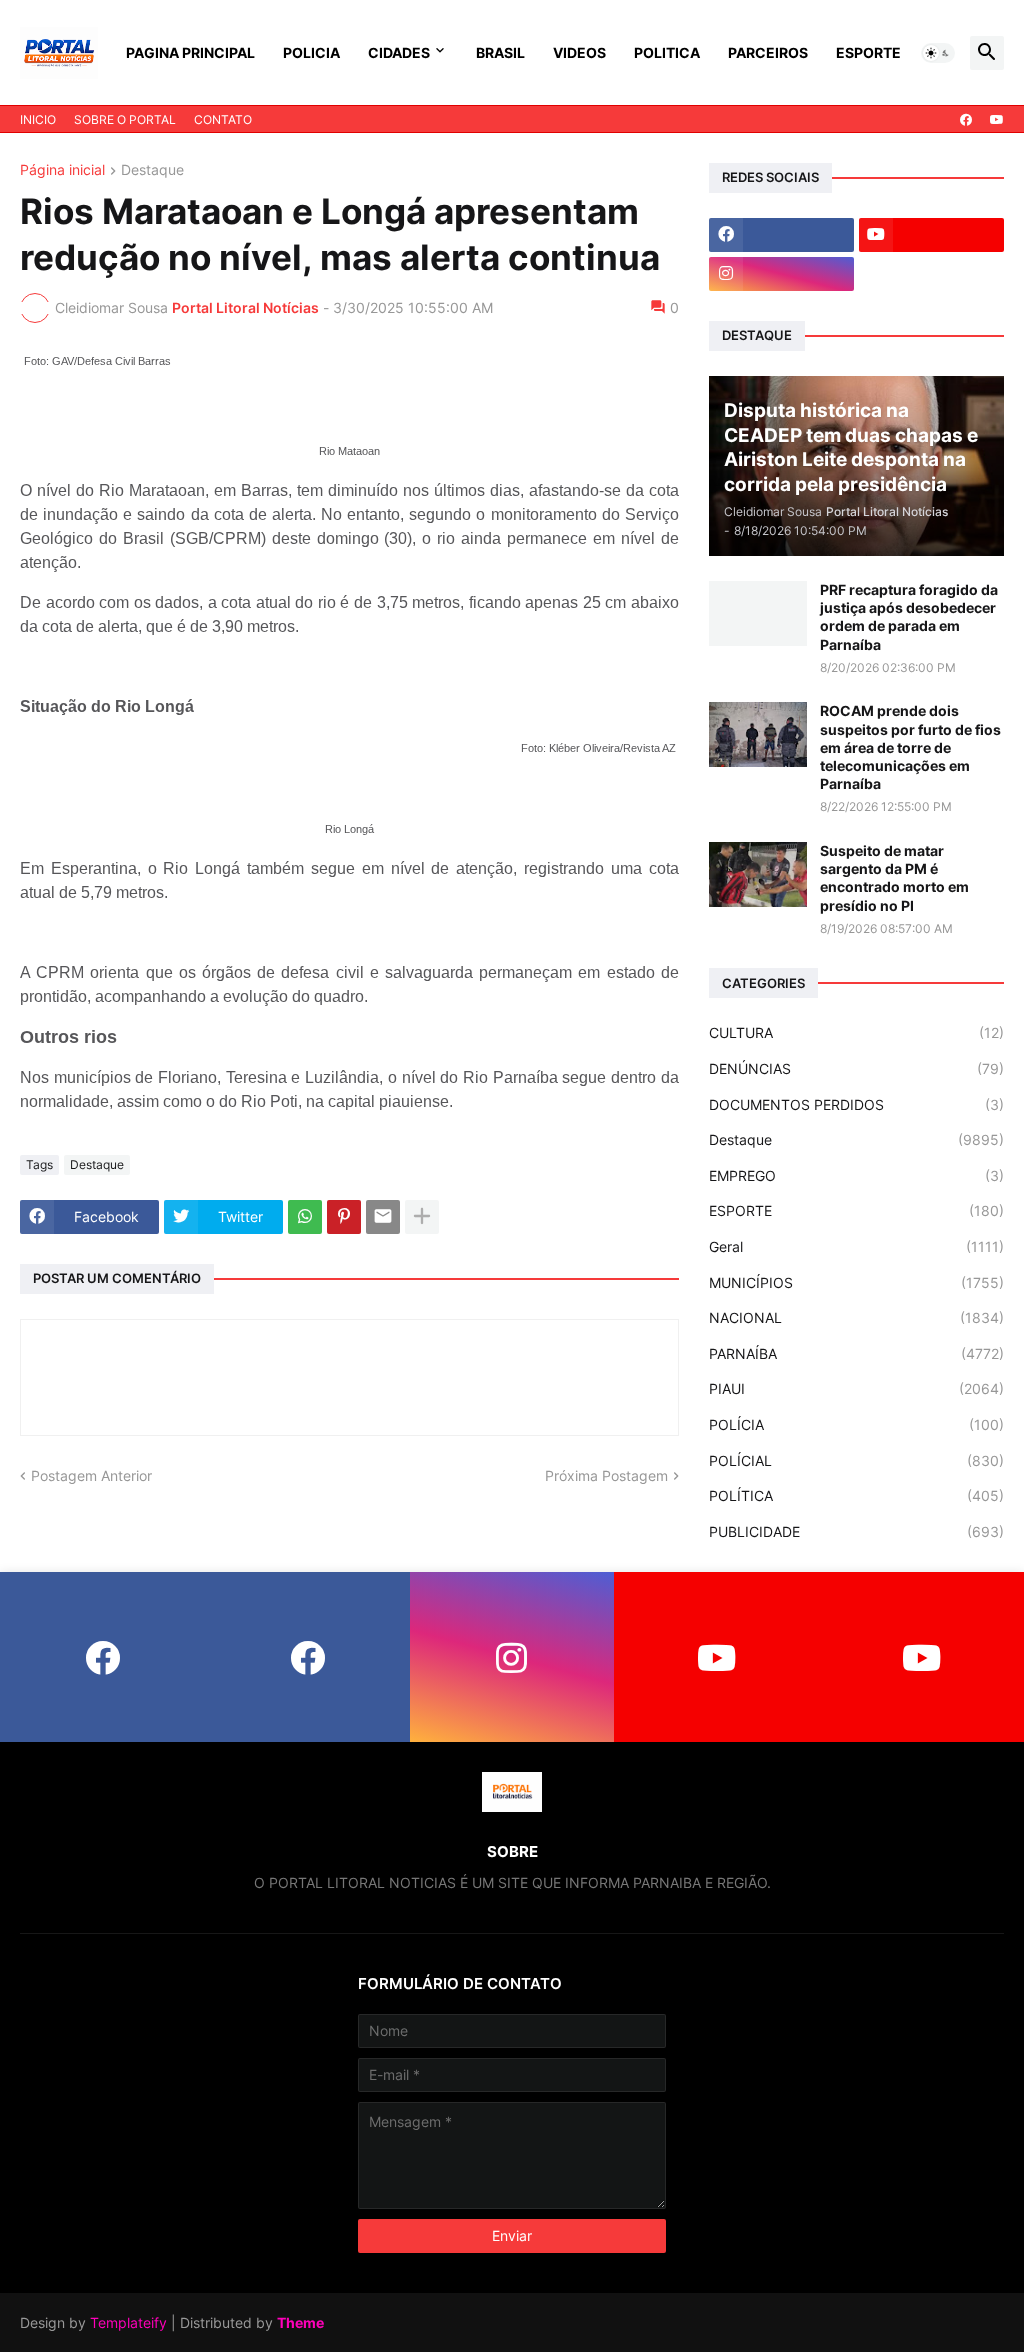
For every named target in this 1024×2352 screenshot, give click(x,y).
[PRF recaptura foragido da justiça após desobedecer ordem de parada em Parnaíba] (758, 613)
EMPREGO (856, 1175)
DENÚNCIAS (856, 1068)
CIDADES (399, 52)
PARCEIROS (768, 52)
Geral (856, 1246)
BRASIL (500, 52)
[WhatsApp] (305, 1217)
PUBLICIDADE (856, 1531)
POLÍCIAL (856, 1460)
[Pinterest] (344, 1217)
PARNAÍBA (856, 1353)
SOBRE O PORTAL (125, 119)
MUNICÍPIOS (856, 1282)
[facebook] (966, 120)
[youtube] (997, 120)
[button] (938, 53)
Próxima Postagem (606, 1475)
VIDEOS (579, 52)
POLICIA (311, 52)
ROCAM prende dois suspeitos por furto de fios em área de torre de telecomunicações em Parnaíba (910, 747)
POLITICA (667, 52)
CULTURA (856, 1032)
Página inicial (62, 170)
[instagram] (781, 274)
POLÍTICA (856, 1495)
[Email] (383, 1217)
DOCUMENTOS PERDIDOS (856, 1104)
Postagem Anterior (91, 1475)
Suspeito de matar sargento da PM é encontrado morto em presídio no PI (894, 878)
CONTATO (223, 119)
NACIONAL (856, 1317)
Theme (300, 2322)
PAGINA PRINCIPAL (190, 52)
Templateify (128, 2322)
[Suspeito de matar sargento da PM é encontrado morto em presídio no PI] (758, 874)
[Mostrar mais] (422, 1217)
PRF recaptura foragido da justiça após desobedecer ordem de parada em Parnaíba (909, 617)
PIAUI (856, 1388)
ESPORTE (868, 52)
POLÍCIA (856, 1424)
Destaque (152, 170)
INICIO (38, 119)
